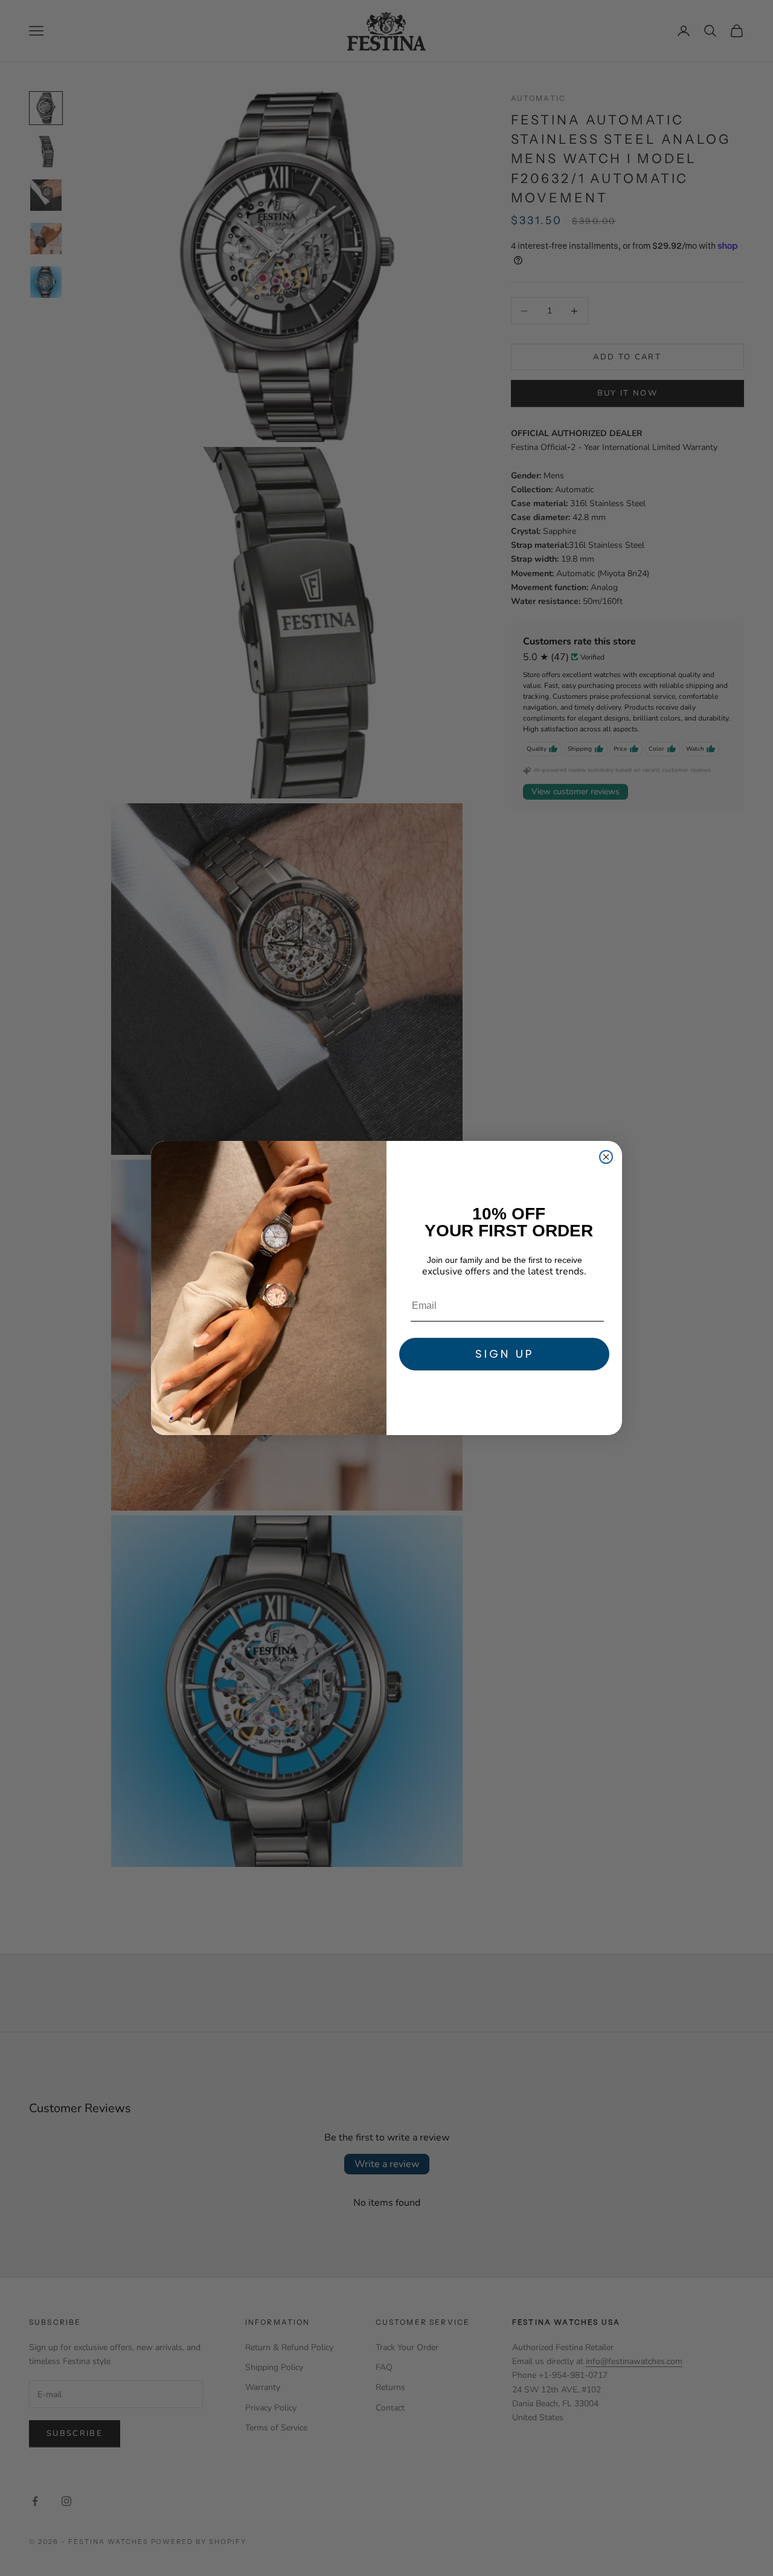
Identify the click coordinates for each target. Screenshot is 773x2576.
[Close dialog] (606, 1157)
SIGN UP (505, 1354)
